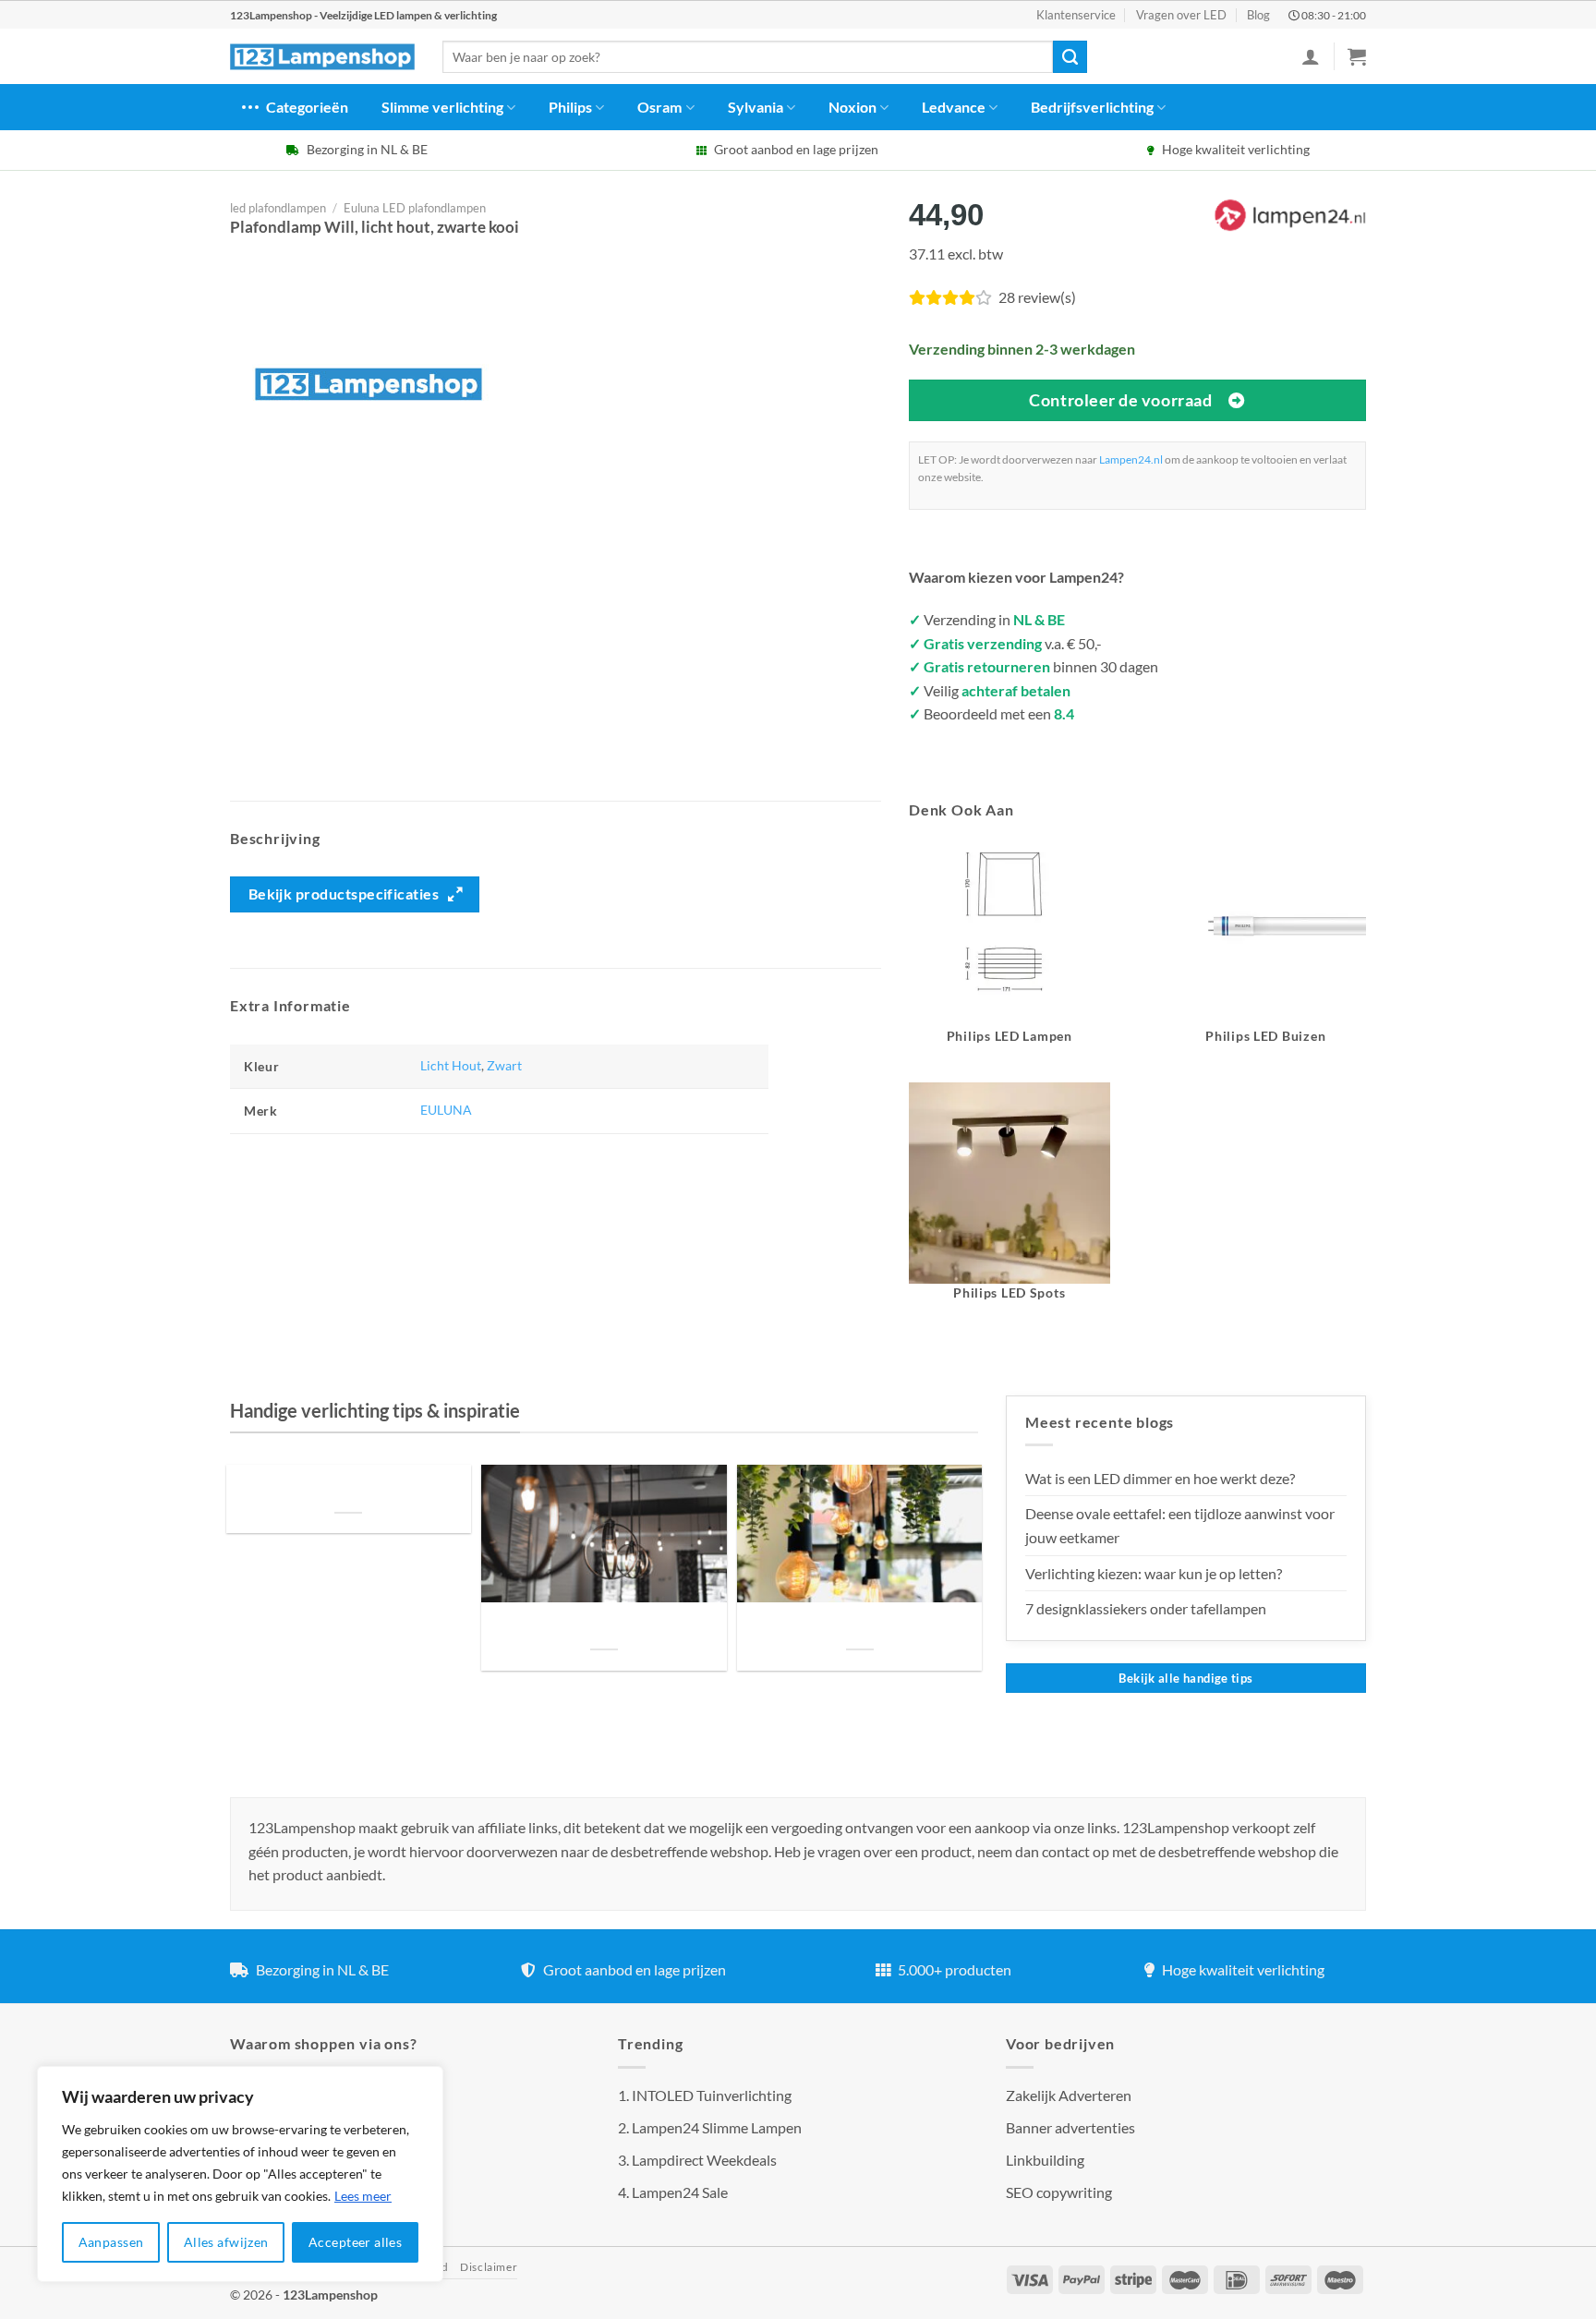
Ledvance (954, 107)
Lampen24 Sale (680, 2192)
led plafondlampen (278, 208)
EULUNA (446, 1110)
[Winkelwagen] (1357, 56)
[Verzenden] (1070, 57)
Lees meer (363, 2196)
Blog (1258, 15)
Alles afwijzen (226, 2242)
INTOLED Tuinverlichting (712, 2095)
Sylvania (756, 107)
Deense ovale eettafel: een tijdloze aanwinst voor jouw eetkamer (1180, 1525)
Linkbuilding (1045, 2160)
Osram (659, 107)
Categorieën (307, 107)
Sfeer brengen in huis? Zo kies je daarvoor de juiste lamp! (604, 1627)
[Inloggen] (1311, 56)
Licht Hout (451, 1065)
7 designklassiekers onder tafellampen (1147, 1608)
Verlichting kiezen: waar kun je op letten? (1154, 1573)
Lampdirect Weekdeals (704, 2160)
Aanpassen (111, 2242)
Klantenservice (1076, 15)
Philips (570, 107)
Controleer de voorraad (1120, 400)
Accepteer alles (355, 2242)
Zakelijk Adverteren (1069, 2095)
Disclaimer (489, 2267)
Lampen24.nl (1131, 459)
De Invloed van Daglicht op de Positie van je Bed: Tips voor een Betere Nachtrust (348, 1490)
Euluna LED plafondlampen (415, 208)
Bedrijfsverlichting (1092, 107)
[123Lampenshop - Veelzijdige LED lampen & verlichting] (322, 57)
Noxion (852, 107)
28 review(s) (1037, 297)
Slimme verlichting (442, 107)
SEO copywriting (1059, 2192)
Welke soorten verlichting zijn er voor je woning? (860, 1627)
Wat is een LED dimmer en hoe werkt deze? (1160, 1478)
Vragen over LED (1181, 15)
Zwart (504, 1065)
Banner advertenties (1070, 2127)
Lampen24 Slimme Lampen (717, 2127)
